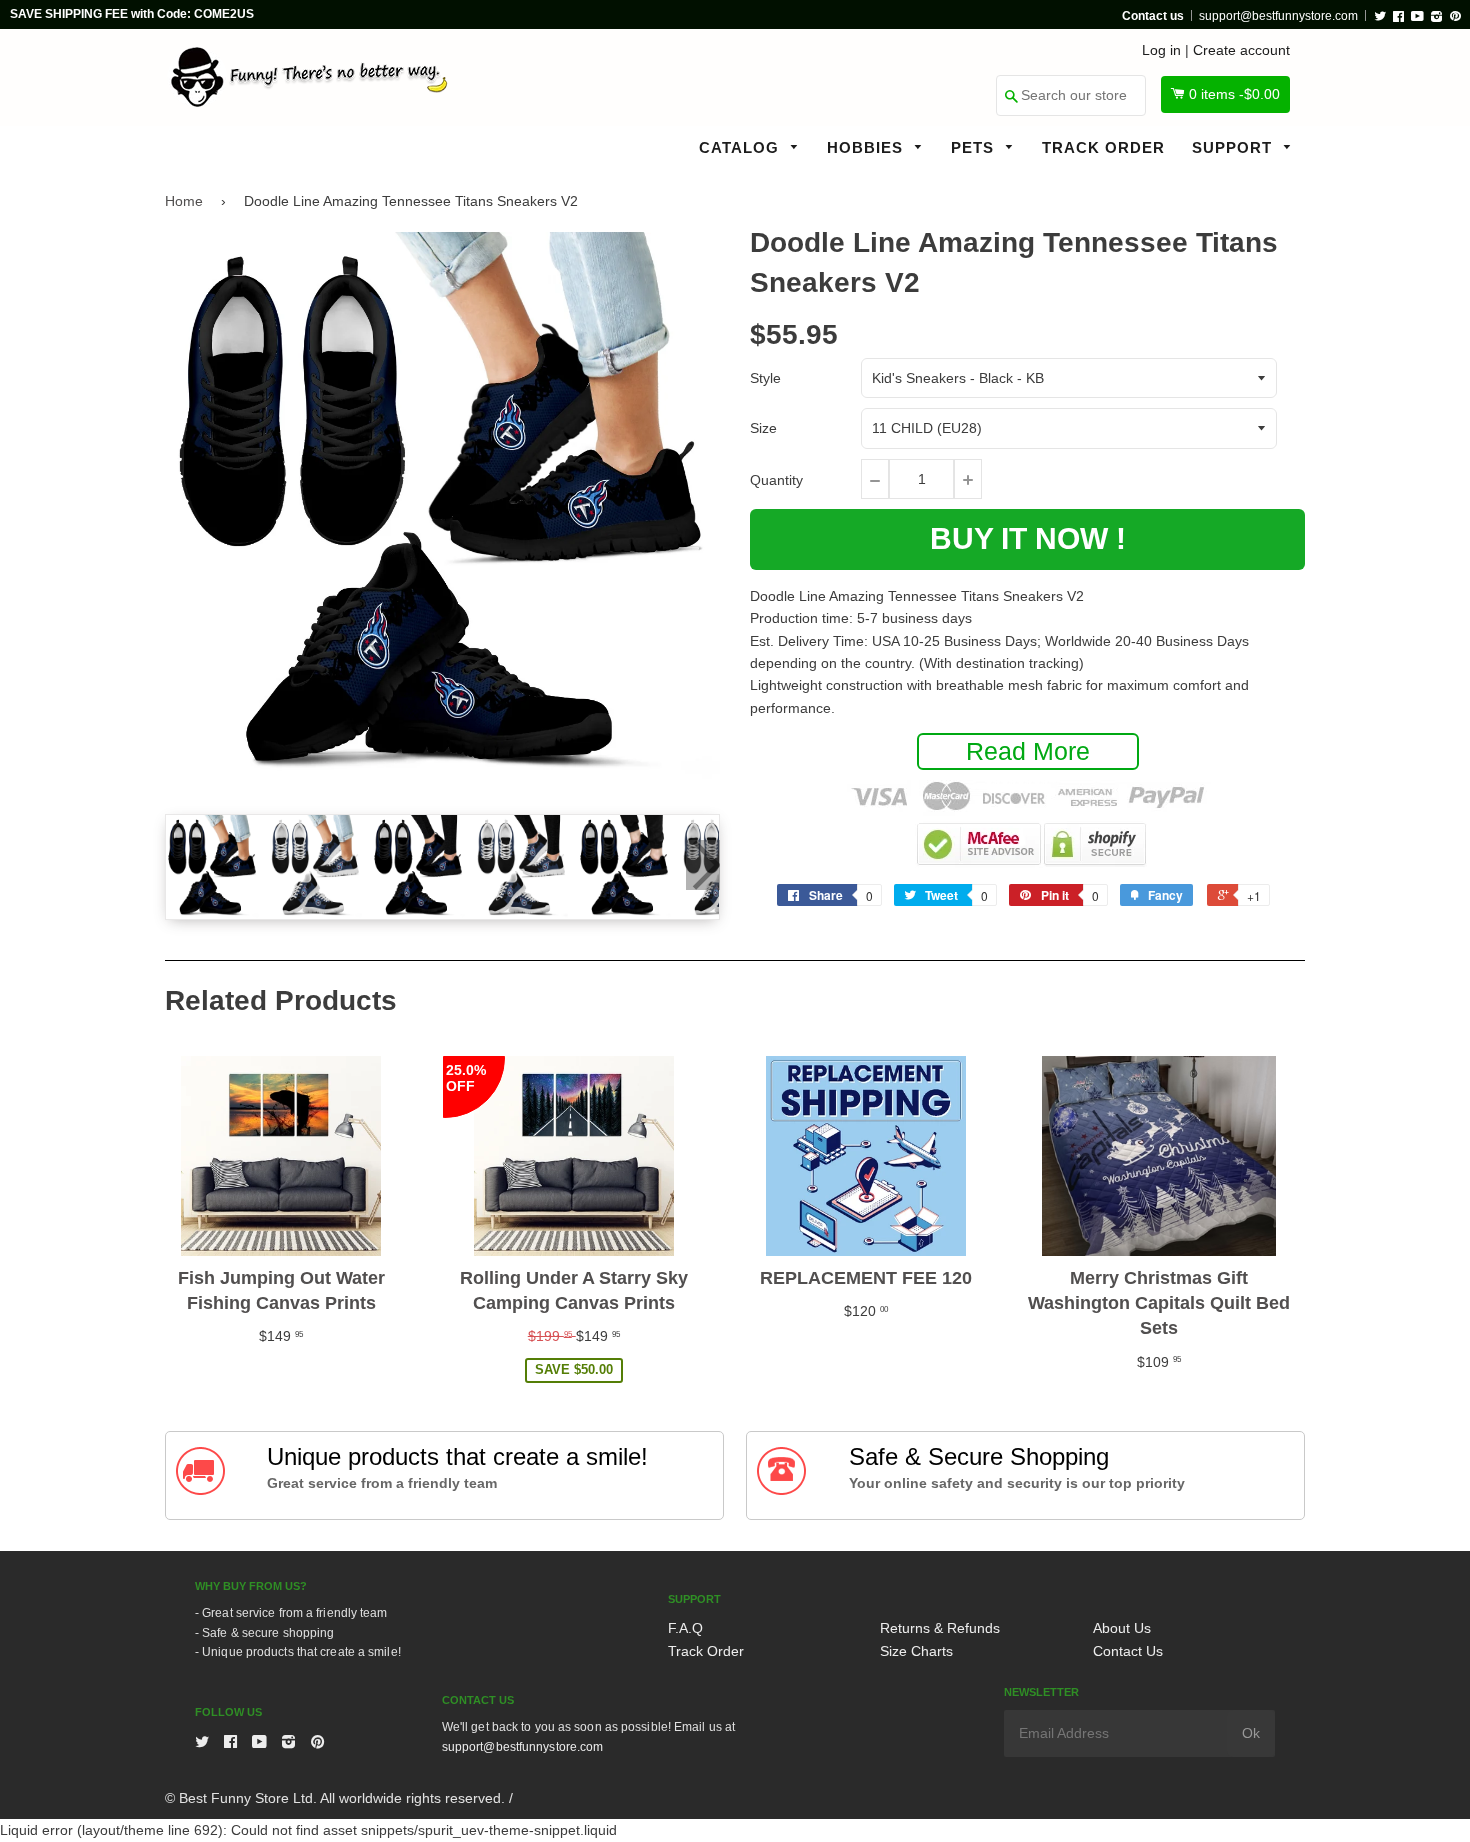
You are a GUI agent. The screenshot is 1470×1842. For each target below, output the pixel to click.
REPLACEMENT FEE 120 (866, 1278)
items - (1234, 94)
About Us (1122, 1628)
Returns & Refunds (940, 1628)
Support (1234, 147)
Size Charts (916, 1651)
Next (703, 865)
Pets (975, 147)
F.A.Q (685, 1628)
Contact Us (1128, 1651)
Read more (1028, 751)
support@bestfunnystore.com (1278, 16)
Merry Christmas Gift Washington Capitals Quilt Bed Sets (1159, 1303)
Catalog (741, 147)
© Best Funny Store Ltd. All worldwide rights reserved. (335, 1798)
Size (763, 428)
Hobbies (867, 147)
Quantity (776, 480)
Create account (1241, 50)
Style (765, 378)
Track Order (1103, 147)
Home (184, 201)
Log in (1161, 50)
